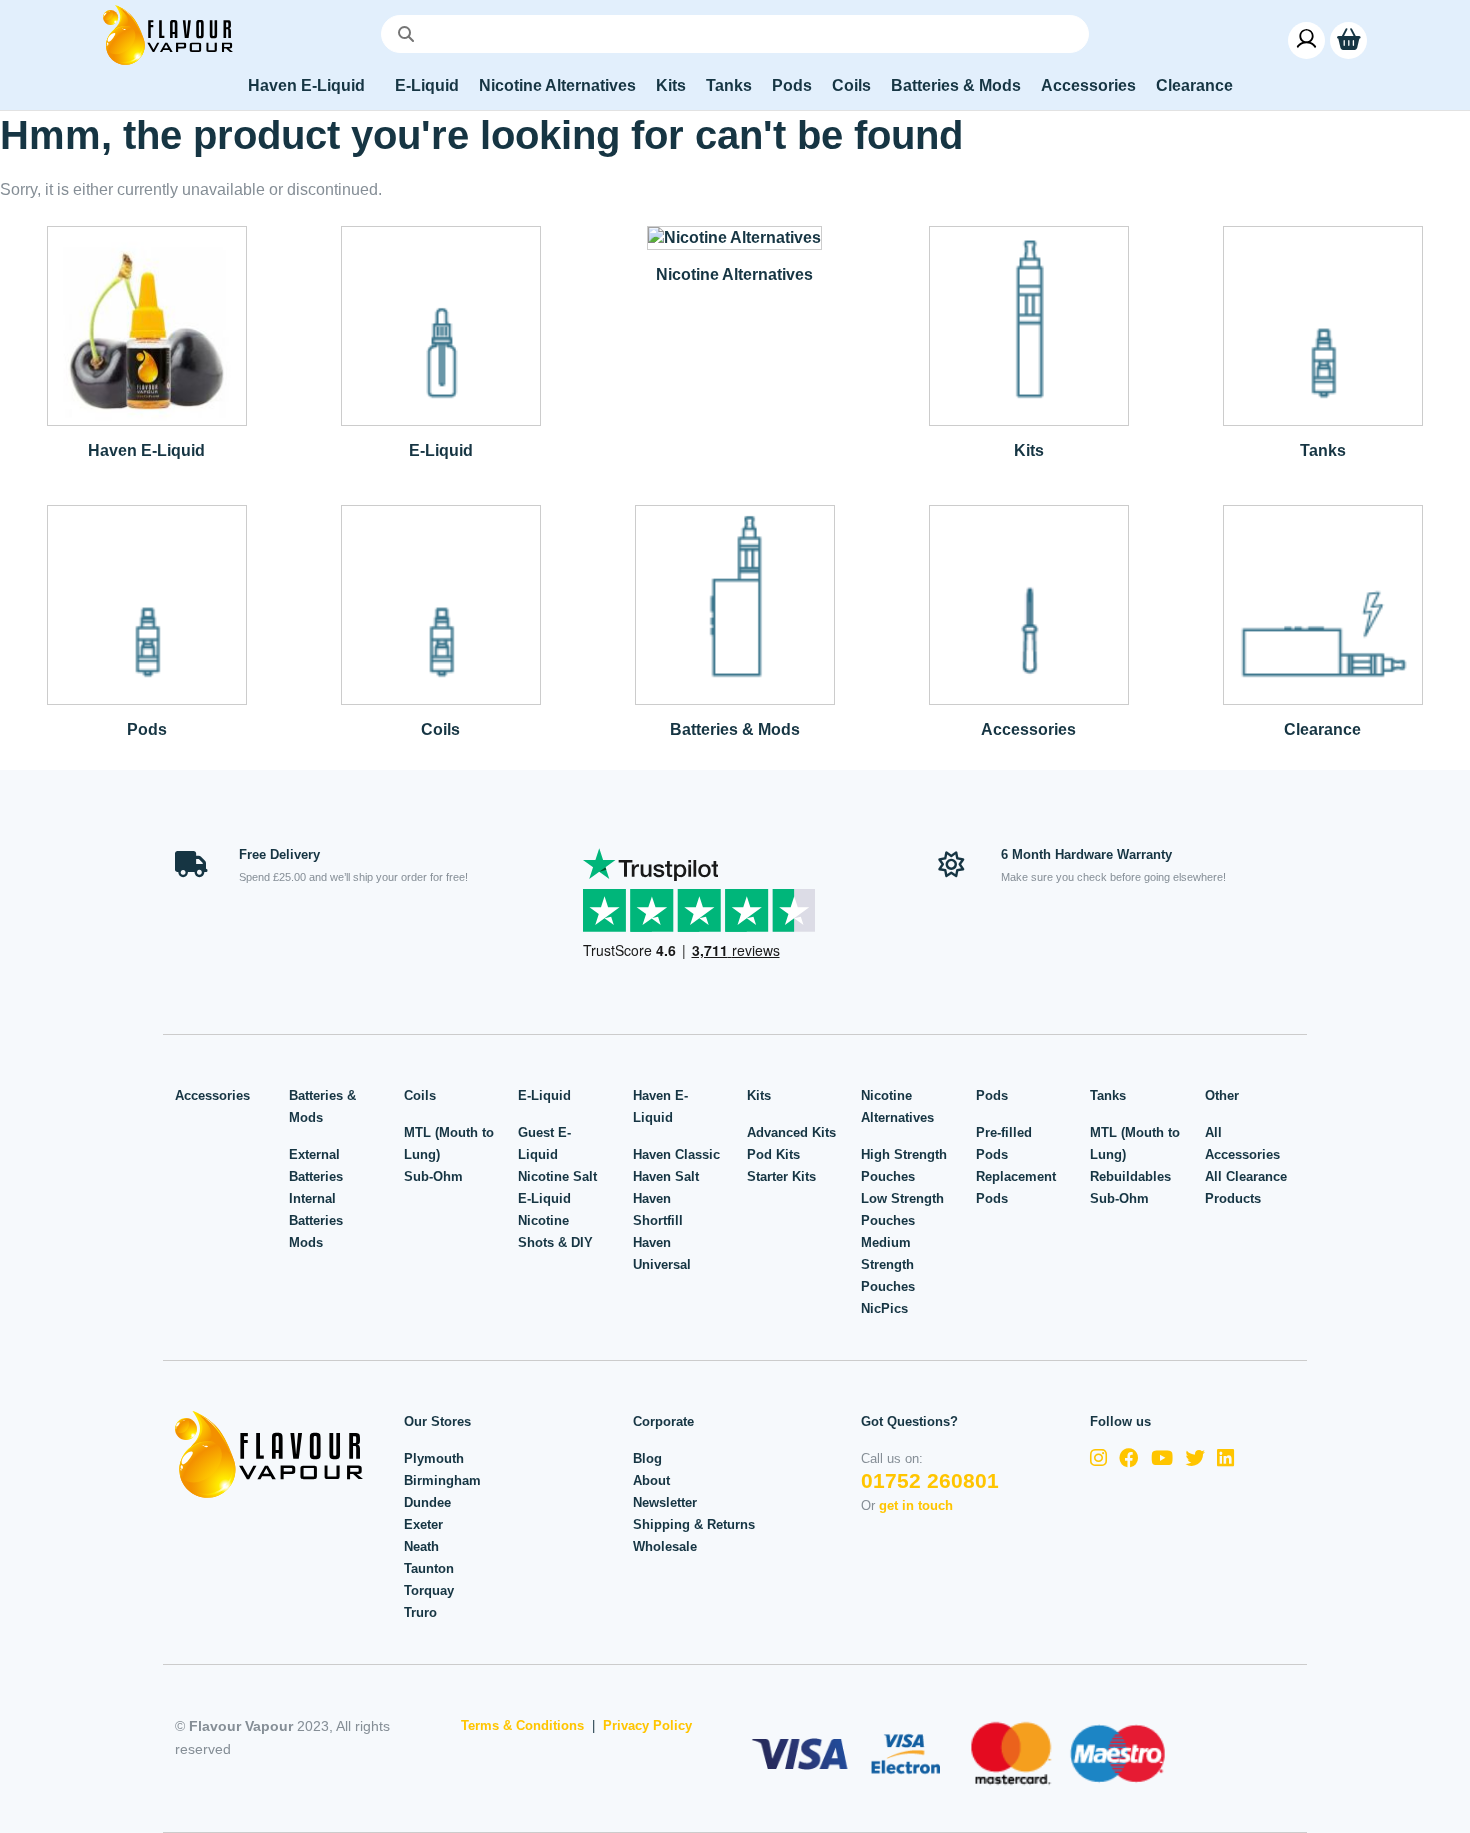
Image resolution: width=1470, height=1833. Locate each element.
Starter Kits (781, 1176)
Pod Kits (773, 1154)
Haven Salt (666, 1176)
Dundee (427, 1502)
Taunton (429, 1568)
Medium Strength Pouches (888, 1264)
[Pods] (147, 603)
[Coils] (441, 603)
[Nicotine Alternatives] (734, 236)
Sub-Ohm (433, 1176)
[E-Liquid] (441, 324)
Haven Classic (676, 1154)
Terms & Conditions (522, 1725)
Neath (421, 1546)
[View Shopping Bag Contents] (1348, 39)
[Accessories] (1029, 603)
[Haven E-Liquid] (147, 324)
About (651, 1480)
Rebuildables (1130, 1176)
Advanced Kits (791, 1132)
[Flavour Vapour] (168, 33)
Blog (647, 1458)
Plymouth (434, 1458)
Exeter (423, 1524)
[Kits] (1029, 324)
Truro (420, 1612)
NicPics (884, 1308)
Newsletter (665, 1502)
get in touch (916, 1505)
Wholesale (665, 1546)
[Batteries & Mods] (735, 603)
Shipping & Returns (694, 1524)
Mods (306, 1242)
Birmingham (442, 1480)
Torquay (429, 1590)
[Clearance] (1323, 603)
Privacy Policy (647, 1725)
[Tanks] (1323, 324)
